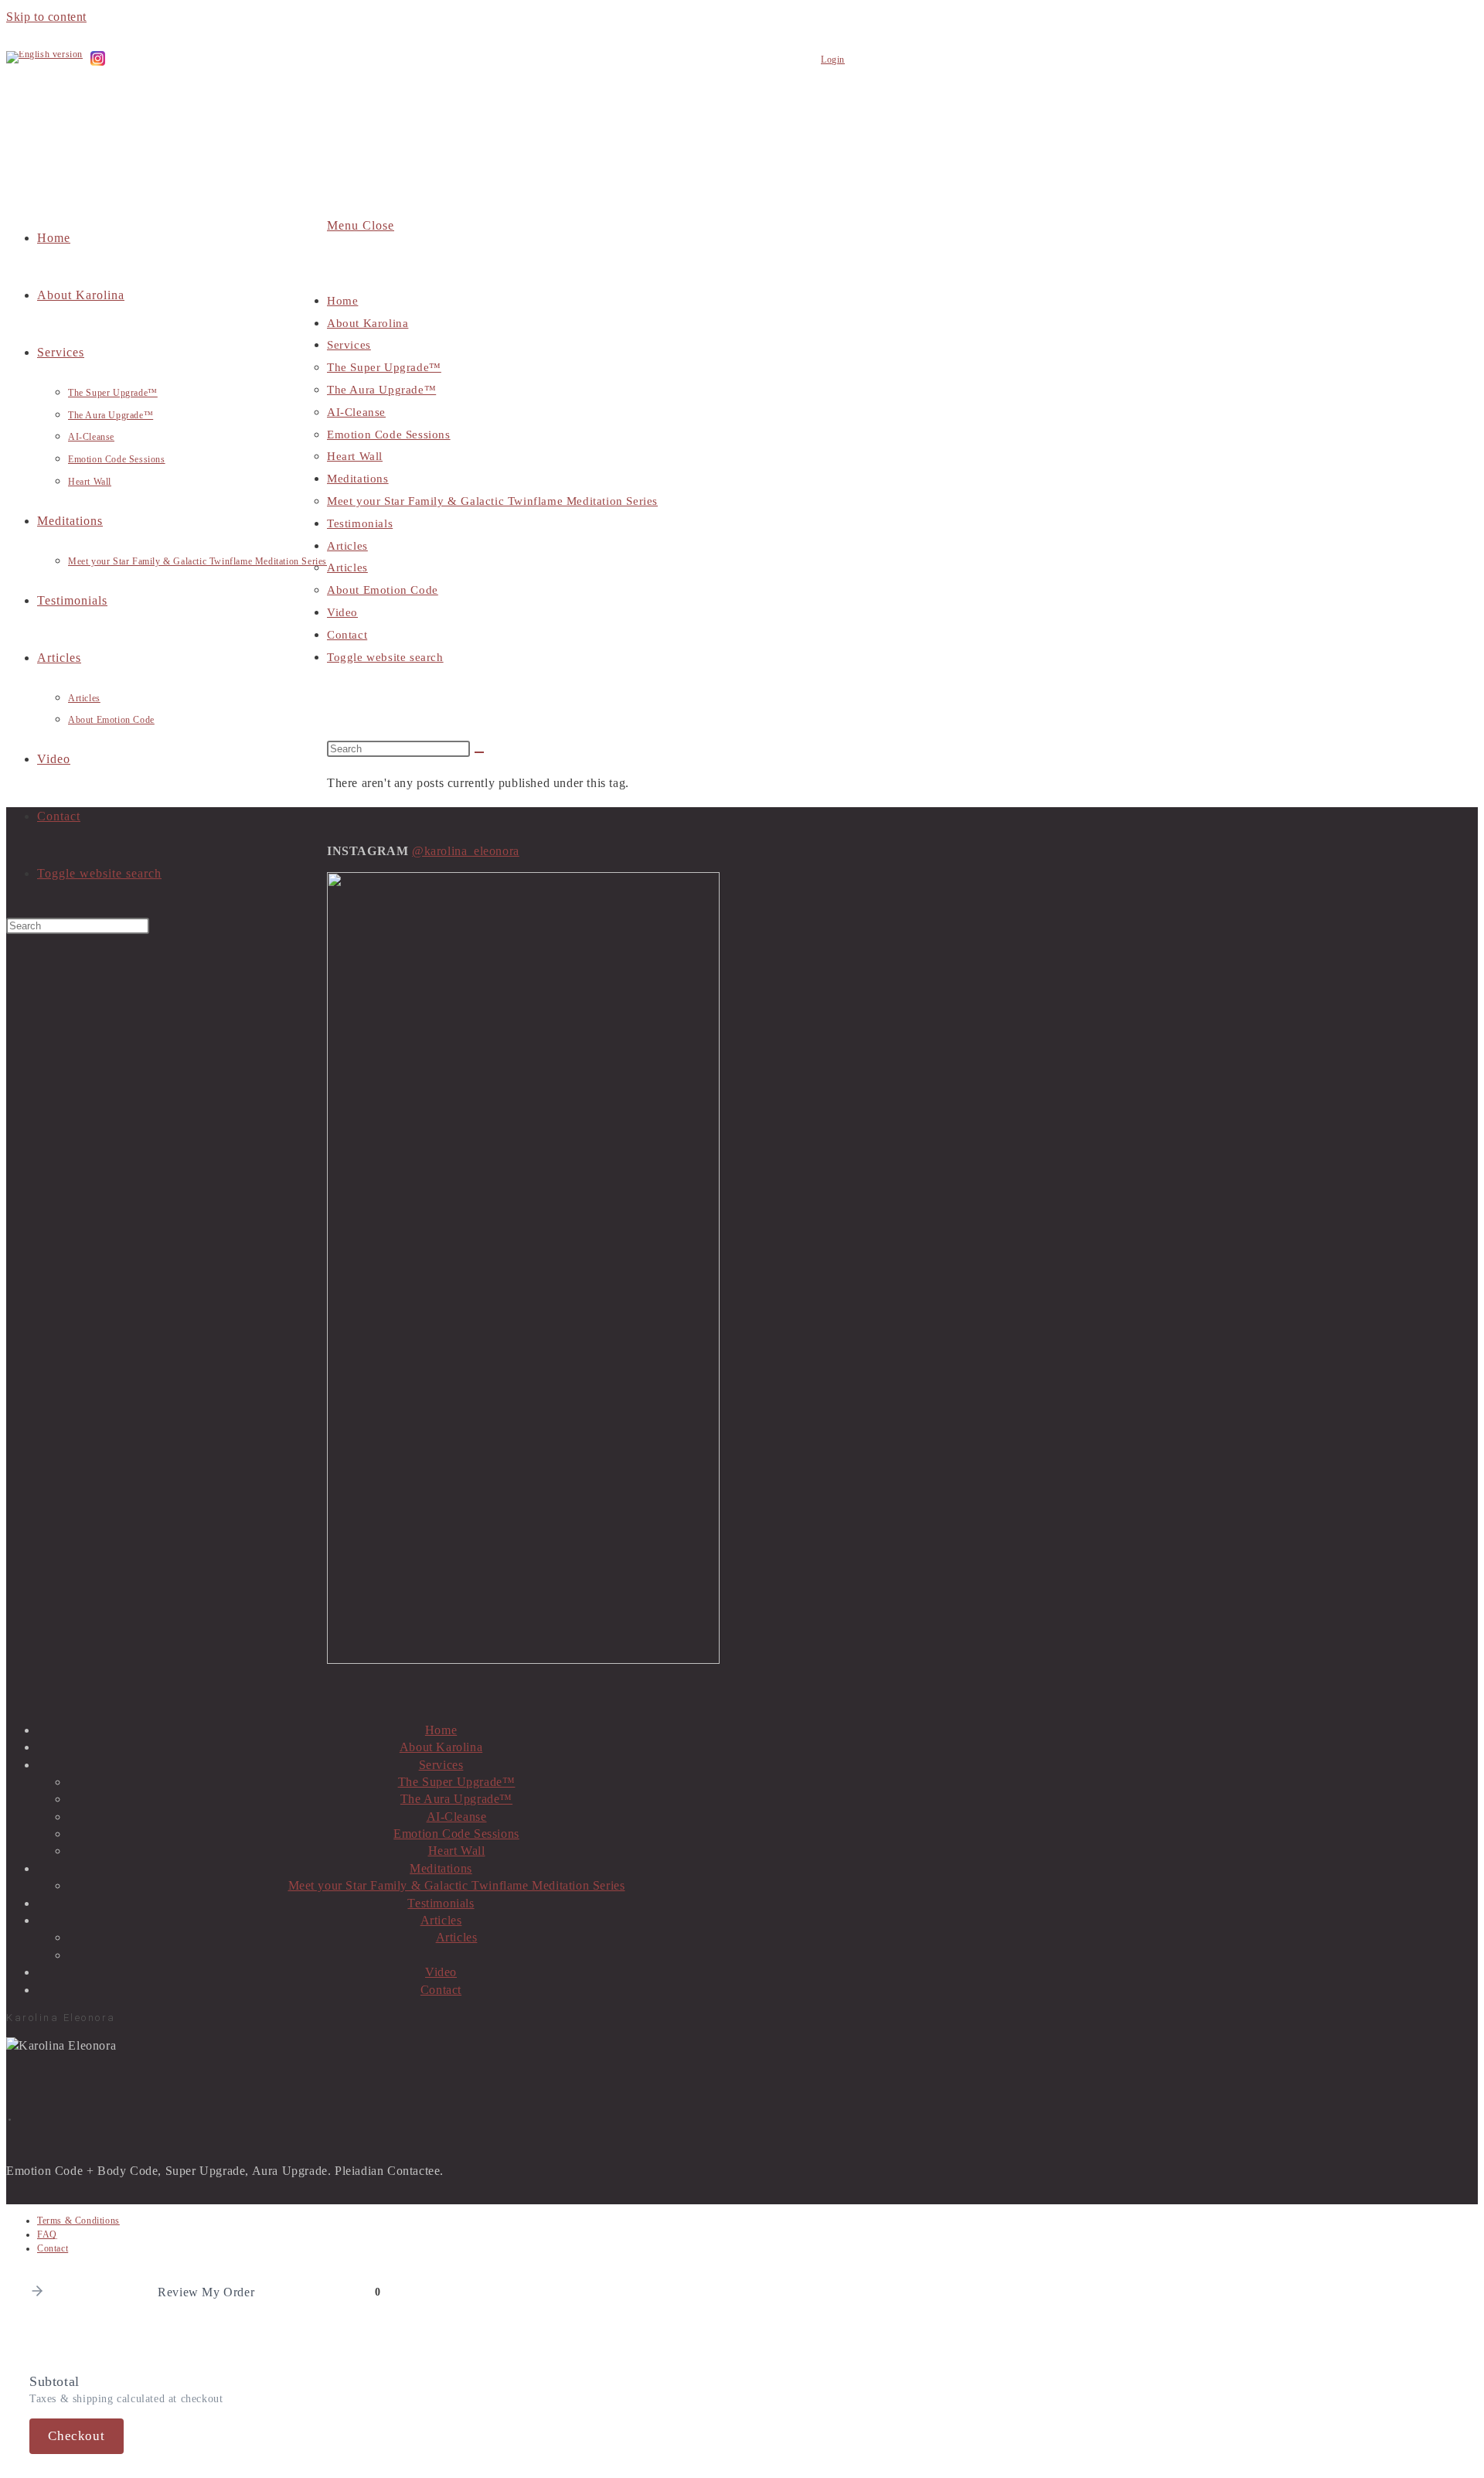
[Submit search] (479, 752)
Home (342, 301)
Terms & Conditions (78, 2221)
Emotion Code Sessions (389, 435)
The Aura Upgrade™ (381, 390)
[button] (37, 2292)
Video (342, 612)
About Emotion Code (383, 590)
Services (349, 345)
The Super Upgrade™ (384, 367)
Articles (347, 546)
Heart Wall (355, 456)
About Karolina (368, 323)
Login (833, 60)
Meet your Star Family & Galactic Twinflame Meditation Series (492, 501)
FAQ (47, 2234)
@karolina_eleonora (466, 851)
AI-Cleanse (356, 412)
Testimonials (360, 523)
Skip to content (46, 17)
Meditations (358, 479)
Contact (347, 635)
